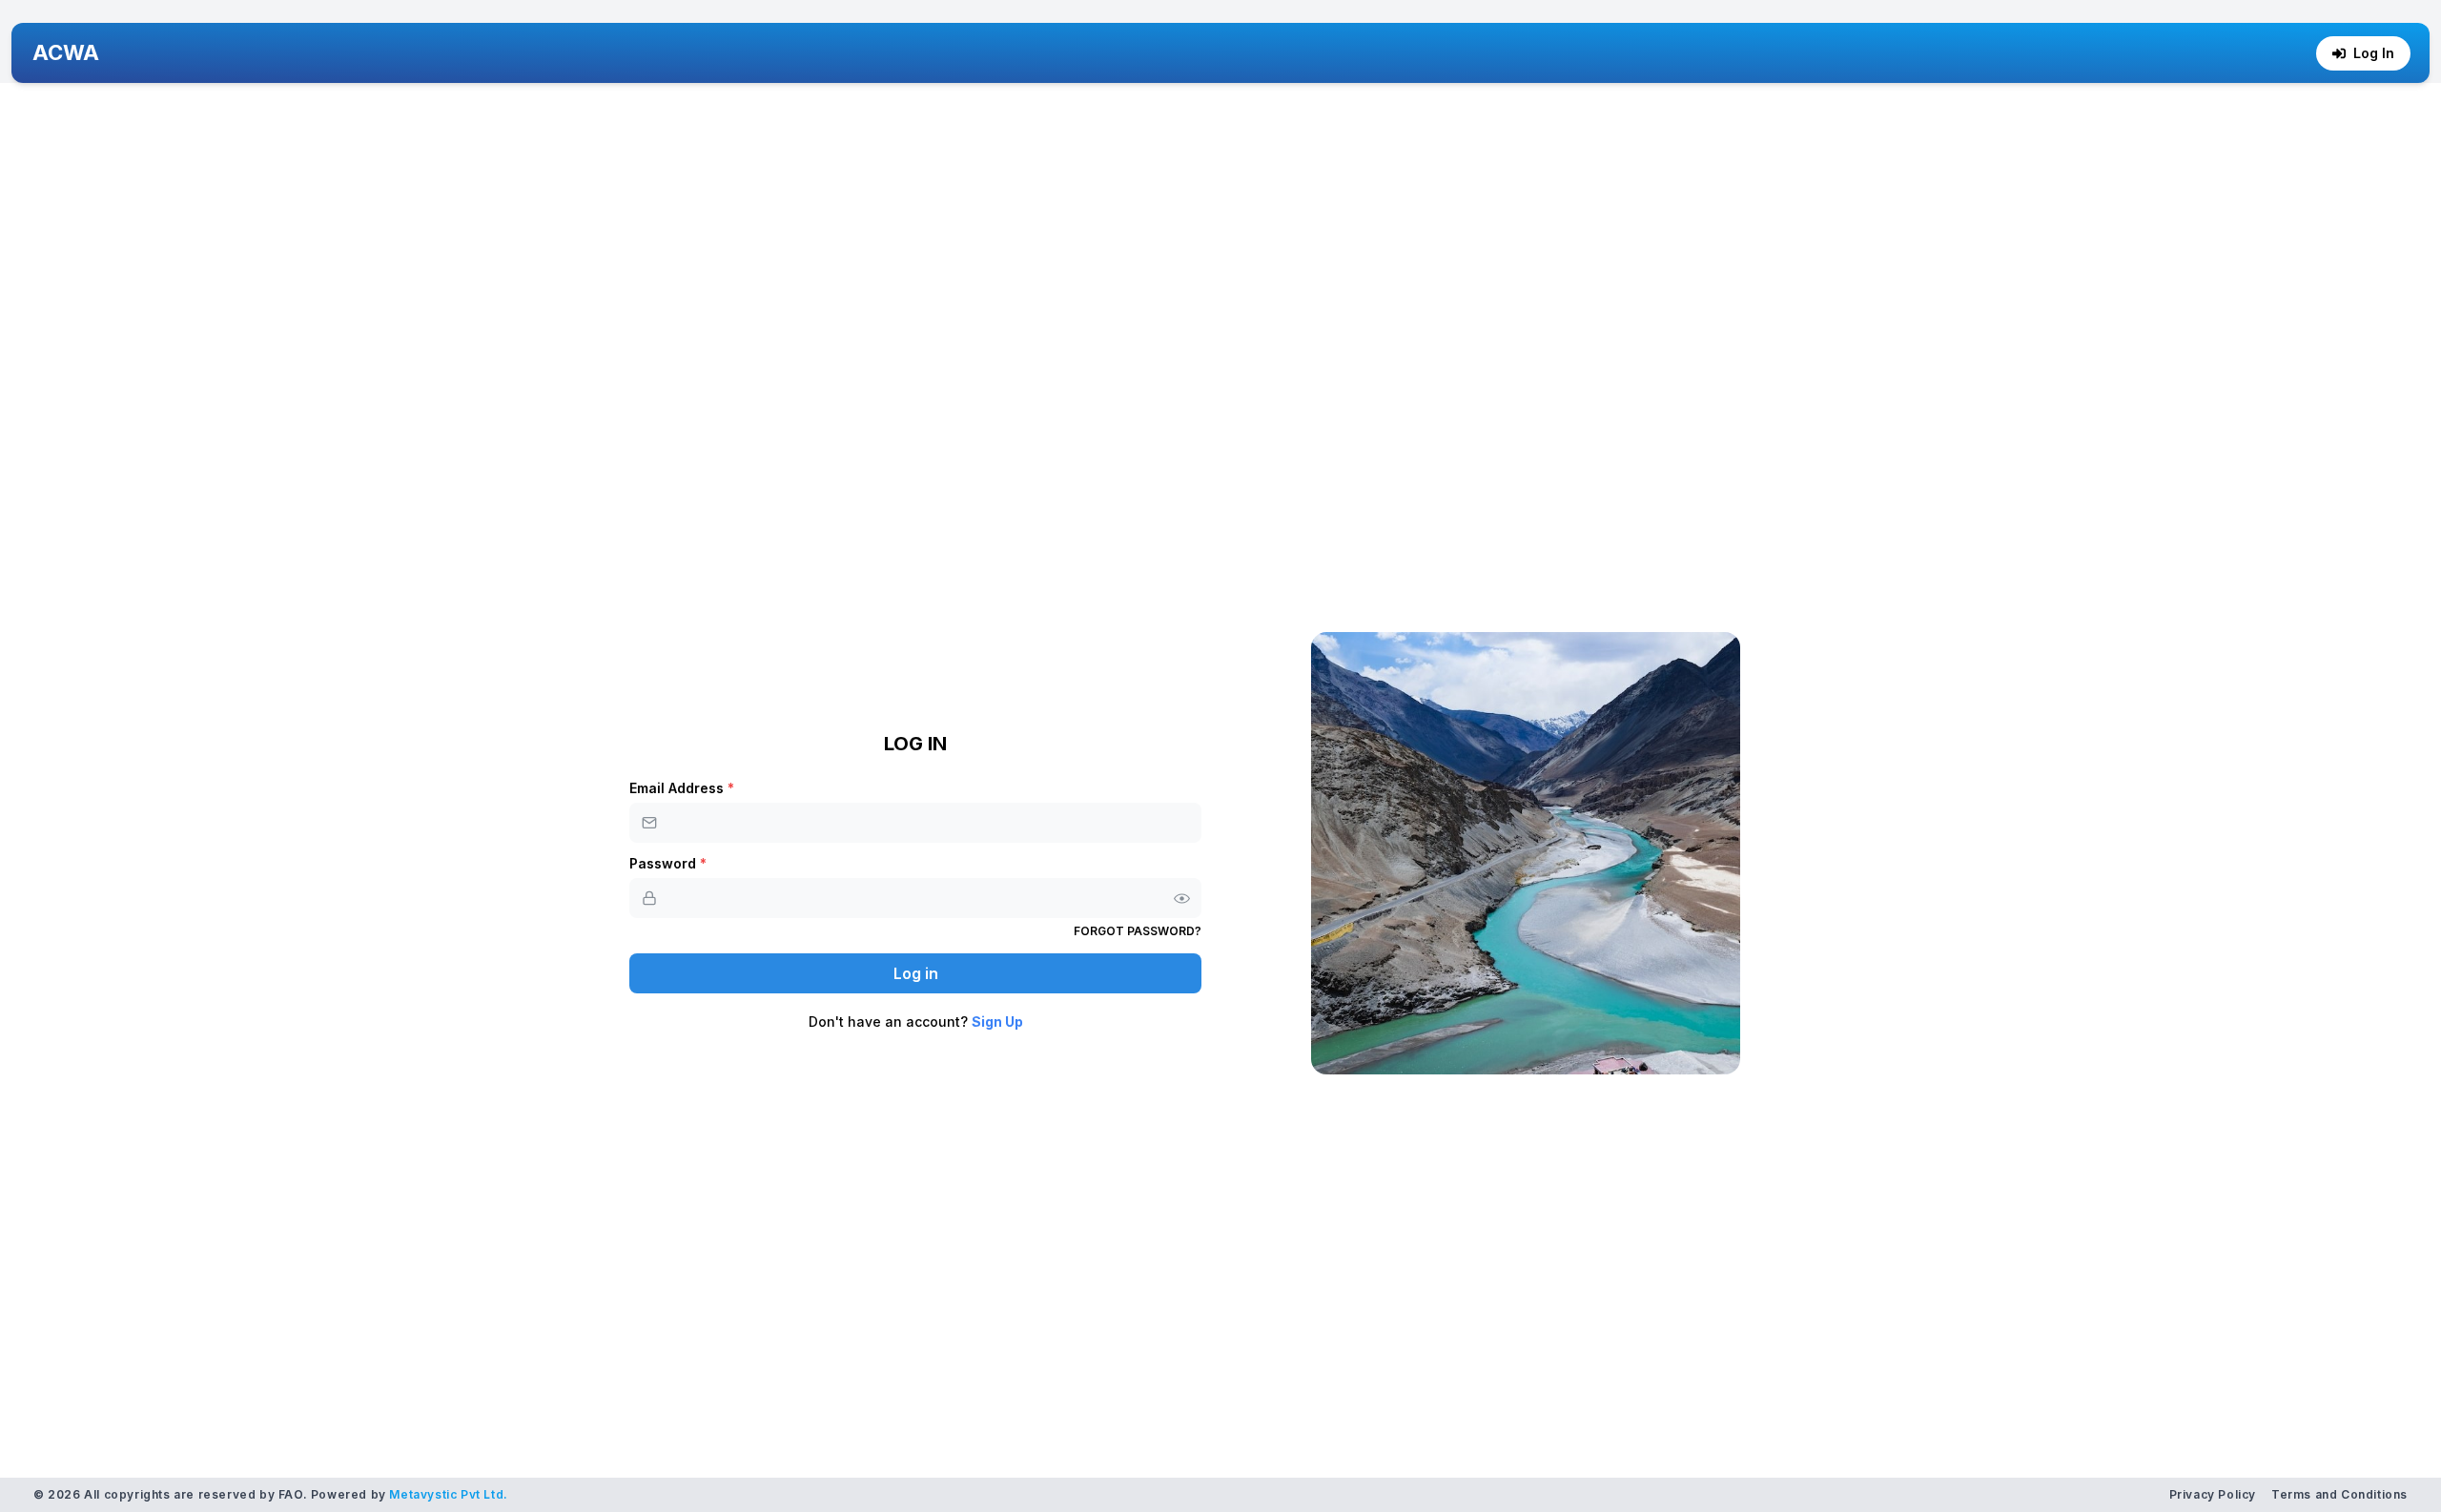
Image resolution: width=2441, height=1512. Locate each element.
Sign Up (997, 1022)
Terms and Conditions (2339, 1494)
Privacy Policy (2213, 1494)
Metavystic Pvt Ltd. (448, 1494)
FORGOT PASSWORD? (1138, 931)
